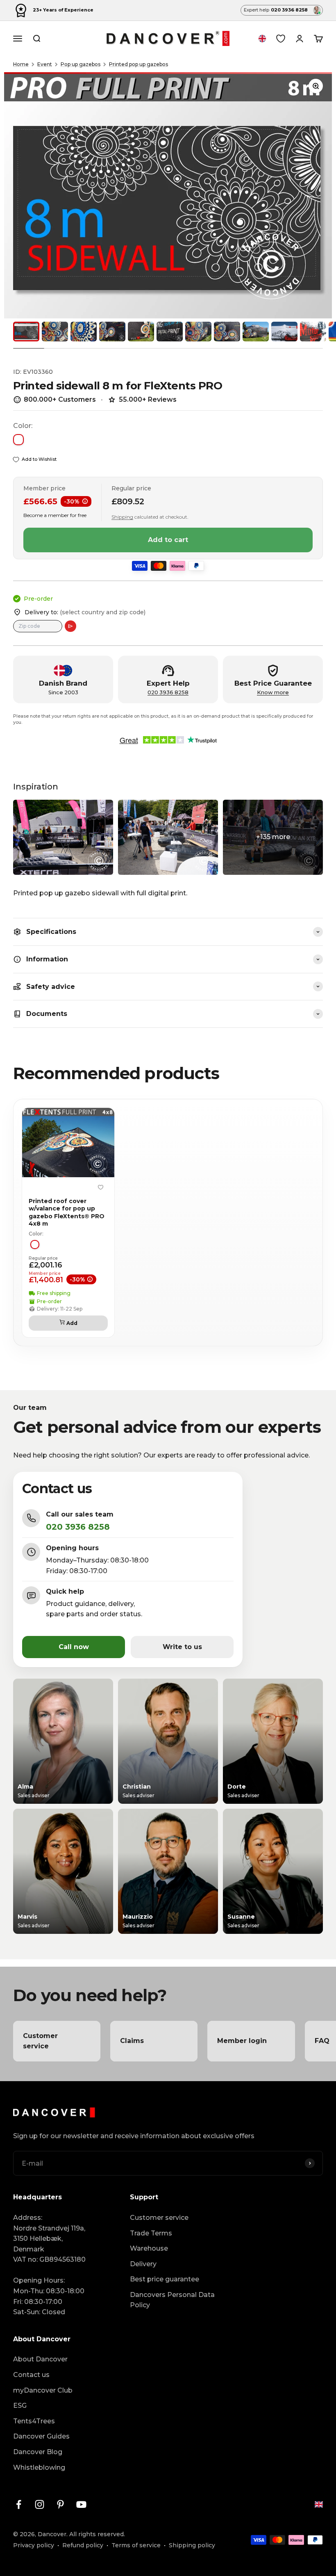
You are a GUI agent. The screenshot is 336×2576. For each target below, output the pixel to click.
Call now (74, 1647)
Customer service (159, 2218)
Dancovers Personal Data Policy (172, 2300)
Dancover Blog (38, 2452)
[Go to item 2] (55, 332)
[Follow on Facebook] (19, 2504)
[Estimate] (70, 626)
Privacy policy (34, 2545)
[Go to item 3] (84, 332)
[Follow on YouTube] (81, 2504)
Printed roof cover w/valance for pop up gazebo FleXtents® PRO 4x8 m (67, 1212)
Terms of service (136, 2545)
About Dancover (40, 2359)
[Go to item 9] (256, 332)
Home (21, 64)
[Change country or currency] (262, 39)
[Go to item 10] (284, 332)
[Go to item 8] (227, 332)
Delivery (143, 2264)
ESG (20, 2406)
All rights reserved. (97, 2534)
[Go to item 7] (198, 332)
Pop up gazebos (81, 64)
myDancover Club (43, 2390)
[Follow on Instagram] (40, 2504)
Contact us (31, 2375)
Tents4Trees (34, 2421)
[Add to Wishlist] (100, 1187)
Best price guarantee (165, 2279)
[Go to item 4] (112, 332)
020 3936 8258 (168, 692)
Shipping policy (192, 2545)
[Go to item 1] (26, 332)
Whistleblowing (39, 2467)
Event (45, 64)
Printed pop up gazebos (138, 64)
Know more (273, 692)
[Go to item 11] (313, 332)
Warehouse (149, 2248)
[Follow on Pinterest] (60, 2504)
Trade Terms (151, 2233)
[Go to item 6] (170, 332)
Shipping (122, 517)
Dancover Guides (41, 2436)
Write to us (182, 1647)
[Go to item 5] (141, 332)
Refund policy (83, 2545)
